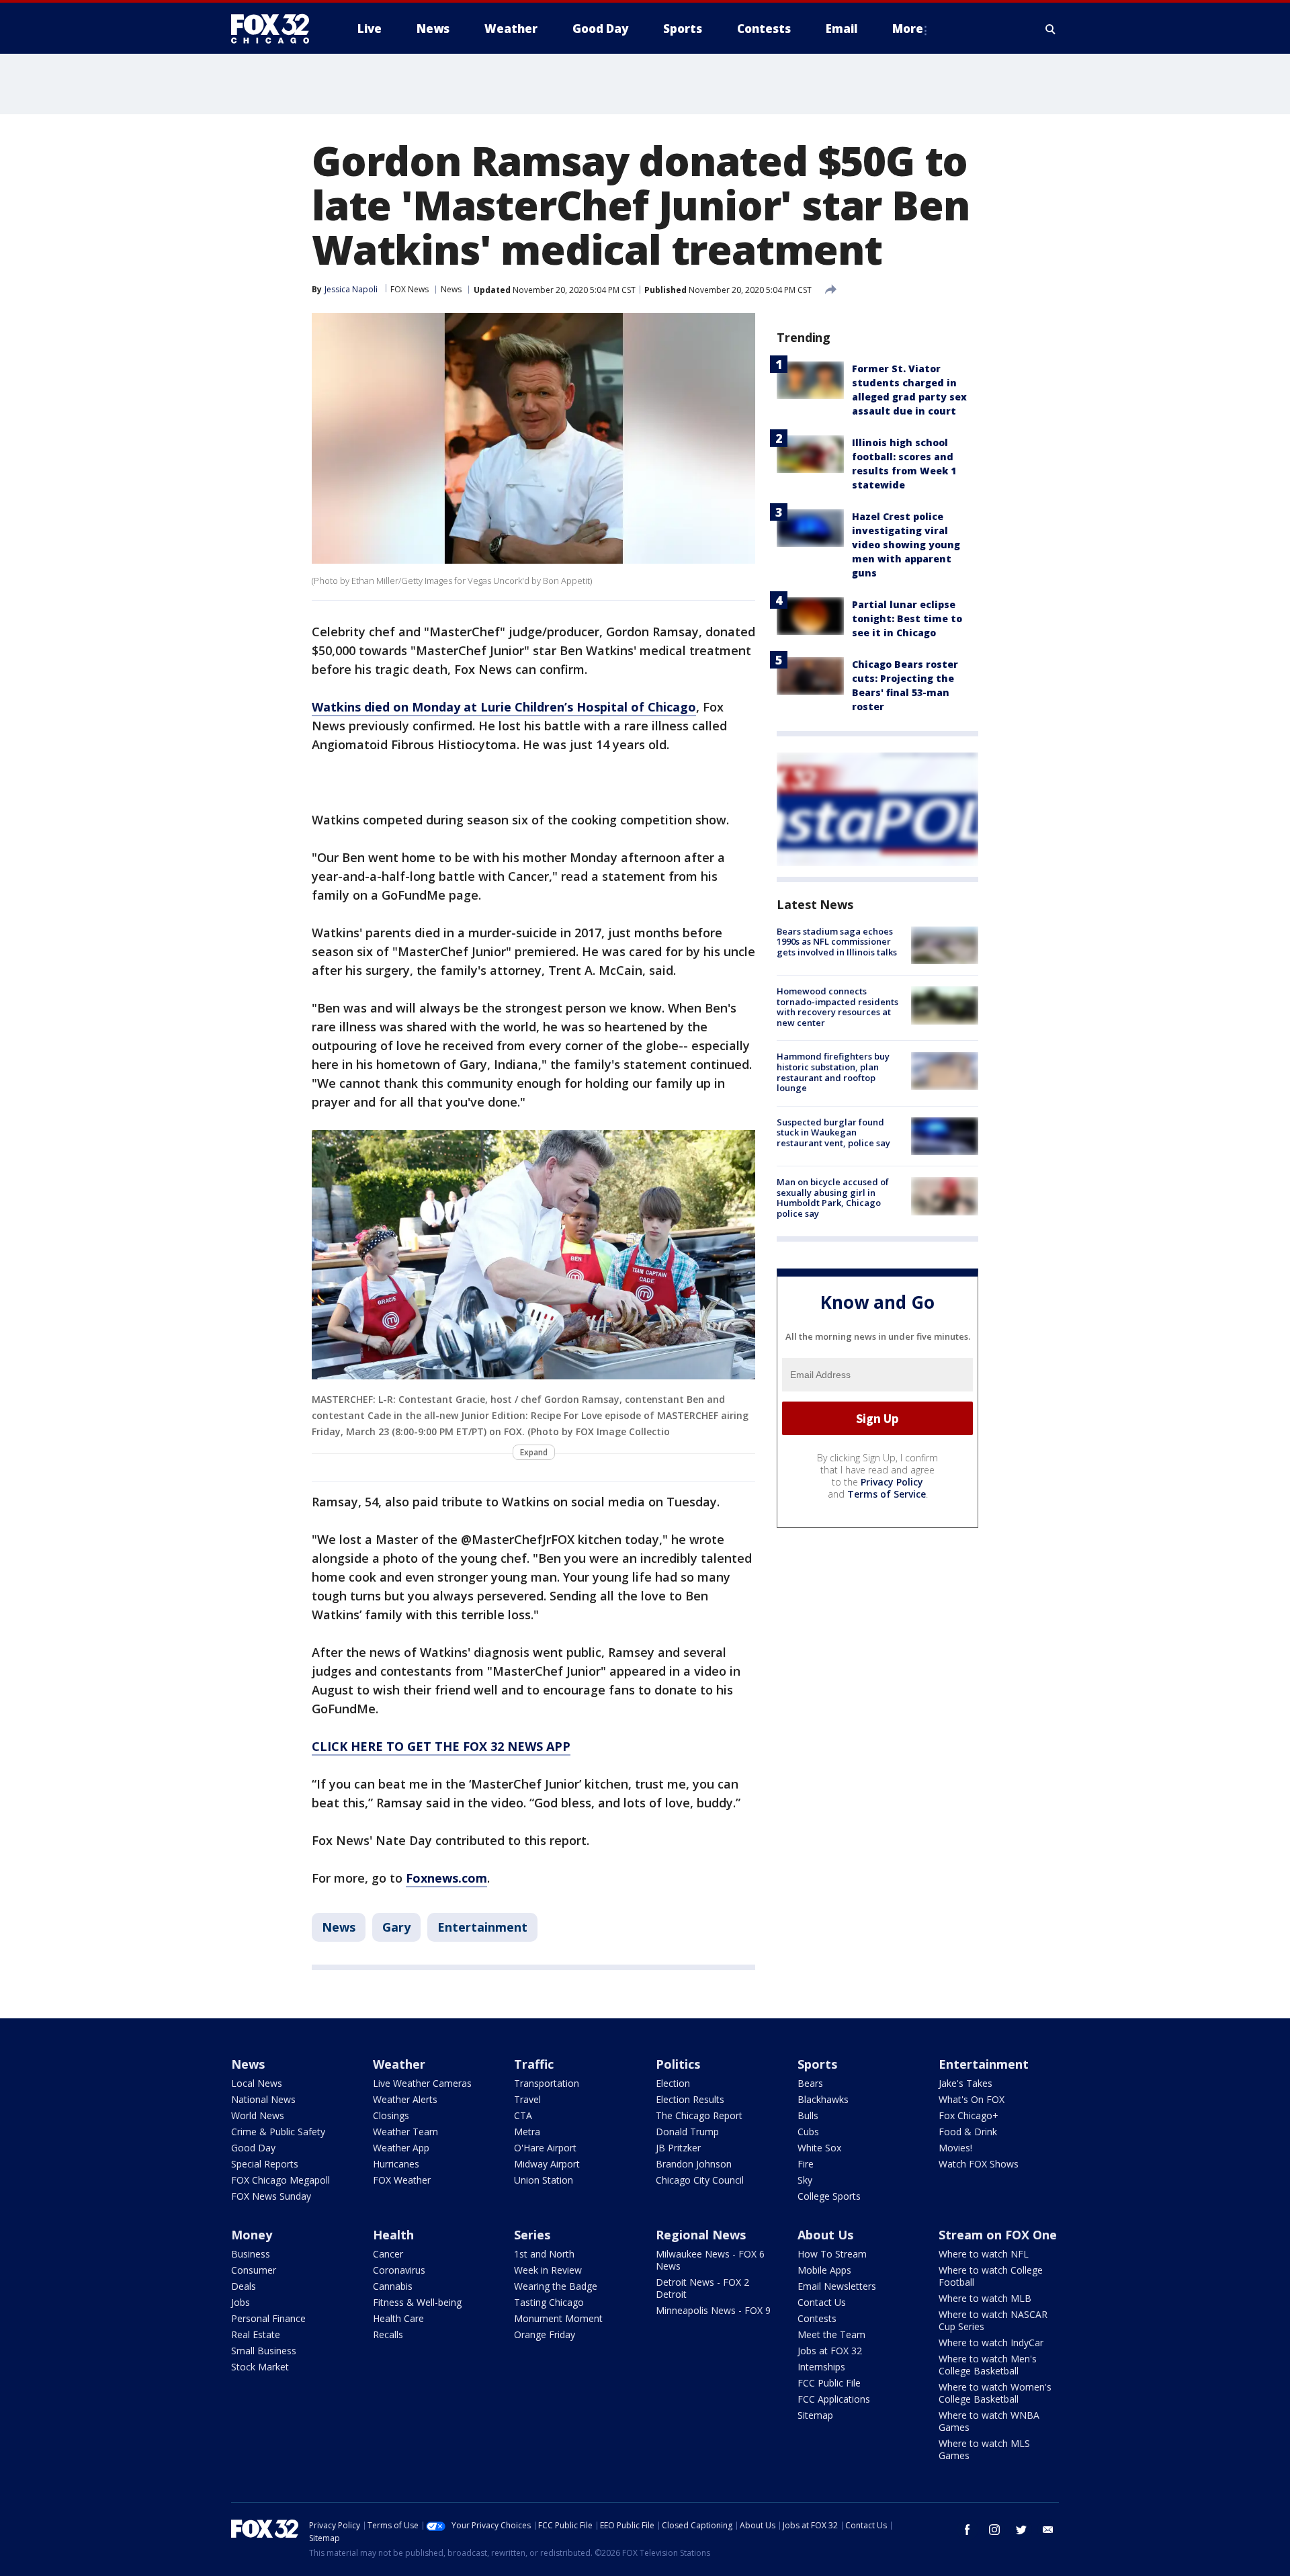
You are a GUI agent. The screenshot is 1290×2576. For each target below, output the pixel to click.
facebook (967, 2530)
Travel (527, 2099)
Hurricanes (396, 2164)
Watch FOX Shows (979, 2164)
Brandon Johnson (694, 2164)
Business (251, 2254)
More (908, 29)
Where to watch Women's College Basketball (995, 2393)
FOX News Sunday (271, 2196)
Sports (817, 2064)
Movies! (955, 2148)
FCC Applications (834, 2399)
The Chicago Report (699, 2115)
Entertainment (482, 1927)
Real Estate (256, 2334)
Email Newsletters (837, 2286)
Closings (391, 2115)
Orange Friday (545, 2334)
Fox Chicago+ (969, 2115)
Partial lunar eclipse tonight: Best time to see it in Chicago (907, 618)
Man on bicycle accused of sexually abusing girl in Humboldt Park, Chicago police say (833, 1198)
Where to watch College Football (991, 2276)
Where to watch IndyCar (991, 2343)
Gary (396, 1927)
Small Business (264, 2351)
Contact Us (822, 2302)
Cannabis (393, 2286)
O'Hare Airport (545, 2148)
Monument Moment (558, 2318)
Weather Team (405, 2132)
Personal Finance (268, 2318)
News (451, 289)
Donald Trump (687, 2132)
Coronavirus (399, 2270)
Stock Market (260, 2367)
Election (673, 2083)
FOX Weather (402, 2180)
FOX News (410, 289)
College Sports (829, 2196)
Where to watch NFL (984, 2254)
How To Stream (832, 2254)
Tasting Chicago (549, 2302)
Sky (805, 2180)
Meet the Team (831, 2334)
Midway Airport (547, 2164)
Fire (806, 2164)
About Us (825, 2235)
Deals (244, 2286)
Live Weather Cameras (422, 2083)
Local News (257, 2083)
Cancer (388, 2254)
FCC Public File (829, 2383)
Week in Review (548, 2270)
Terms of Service (887, 1494)
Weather (399, 2064)
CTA (523, 2115)
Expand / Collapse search (1051, 29)
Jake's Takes (965, 2083)
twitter (1021, 2530)
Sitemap (815, 2415)
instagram (994, 2530)
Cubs (808, 2132)
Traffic (534, 2064)
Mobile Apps (824, 2270)
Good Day (253, 2148)
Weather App (401, 2148)
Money (252, 2235)
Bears (810, 2083)
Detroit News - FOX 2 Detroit (702, 2288)
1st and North (544, 2254)
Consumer (254, 2270)
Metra (527, 2132)
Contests (817, 2318)
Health (393, 2235)
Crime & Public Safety (278, 2132)
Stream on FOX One (998, 2235)
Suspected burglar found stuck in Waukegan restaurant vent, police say (833, 1132)
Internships (821, 2367)
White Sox (819, 2148)
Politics (678, 2064)
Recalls (388, 2334)
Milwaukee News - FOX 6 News (710, 2260)
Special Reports (265, 2164)
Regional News (701, 2235)
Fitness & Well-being (417, 2302)
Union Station (544, 2180)
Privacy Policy (892, 1482)
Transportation (547, 2083)
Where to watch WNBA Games (989, 2421)
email (1048, 2530)
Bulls (808, 2115)
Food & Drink (968, 2132)
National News (263, 2099)
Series (532, 2235)
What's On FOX (972, 2099)
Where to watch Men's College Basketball (988, 2365)
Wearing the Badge (556, 2286)
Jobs (241, 2302)
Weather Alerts (405, 2099)
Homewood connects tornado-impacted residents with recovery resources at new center (837, 1007)
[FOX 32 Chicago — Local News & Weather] (275, 29)
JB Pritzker (678, 2148)
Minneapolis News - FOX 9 (713, 2310)
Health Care (398, 2318)
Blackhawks (823, 2099)
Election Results (690, 2099)
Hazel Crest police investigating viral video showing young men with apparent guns (906, 545)
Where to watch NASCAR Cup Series (993, 2320)
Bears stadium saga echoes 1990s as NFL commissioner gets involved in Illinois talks (837, 942)
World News (258, 2115)
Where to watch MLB (985, 2298)
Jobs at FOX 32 (830, 2351)
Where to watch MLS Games (984, 2449)
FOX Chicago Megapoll (281, 2180)
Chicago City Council (700, 2180)
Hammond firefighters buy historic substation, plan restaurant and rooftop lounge (833, 1073)
